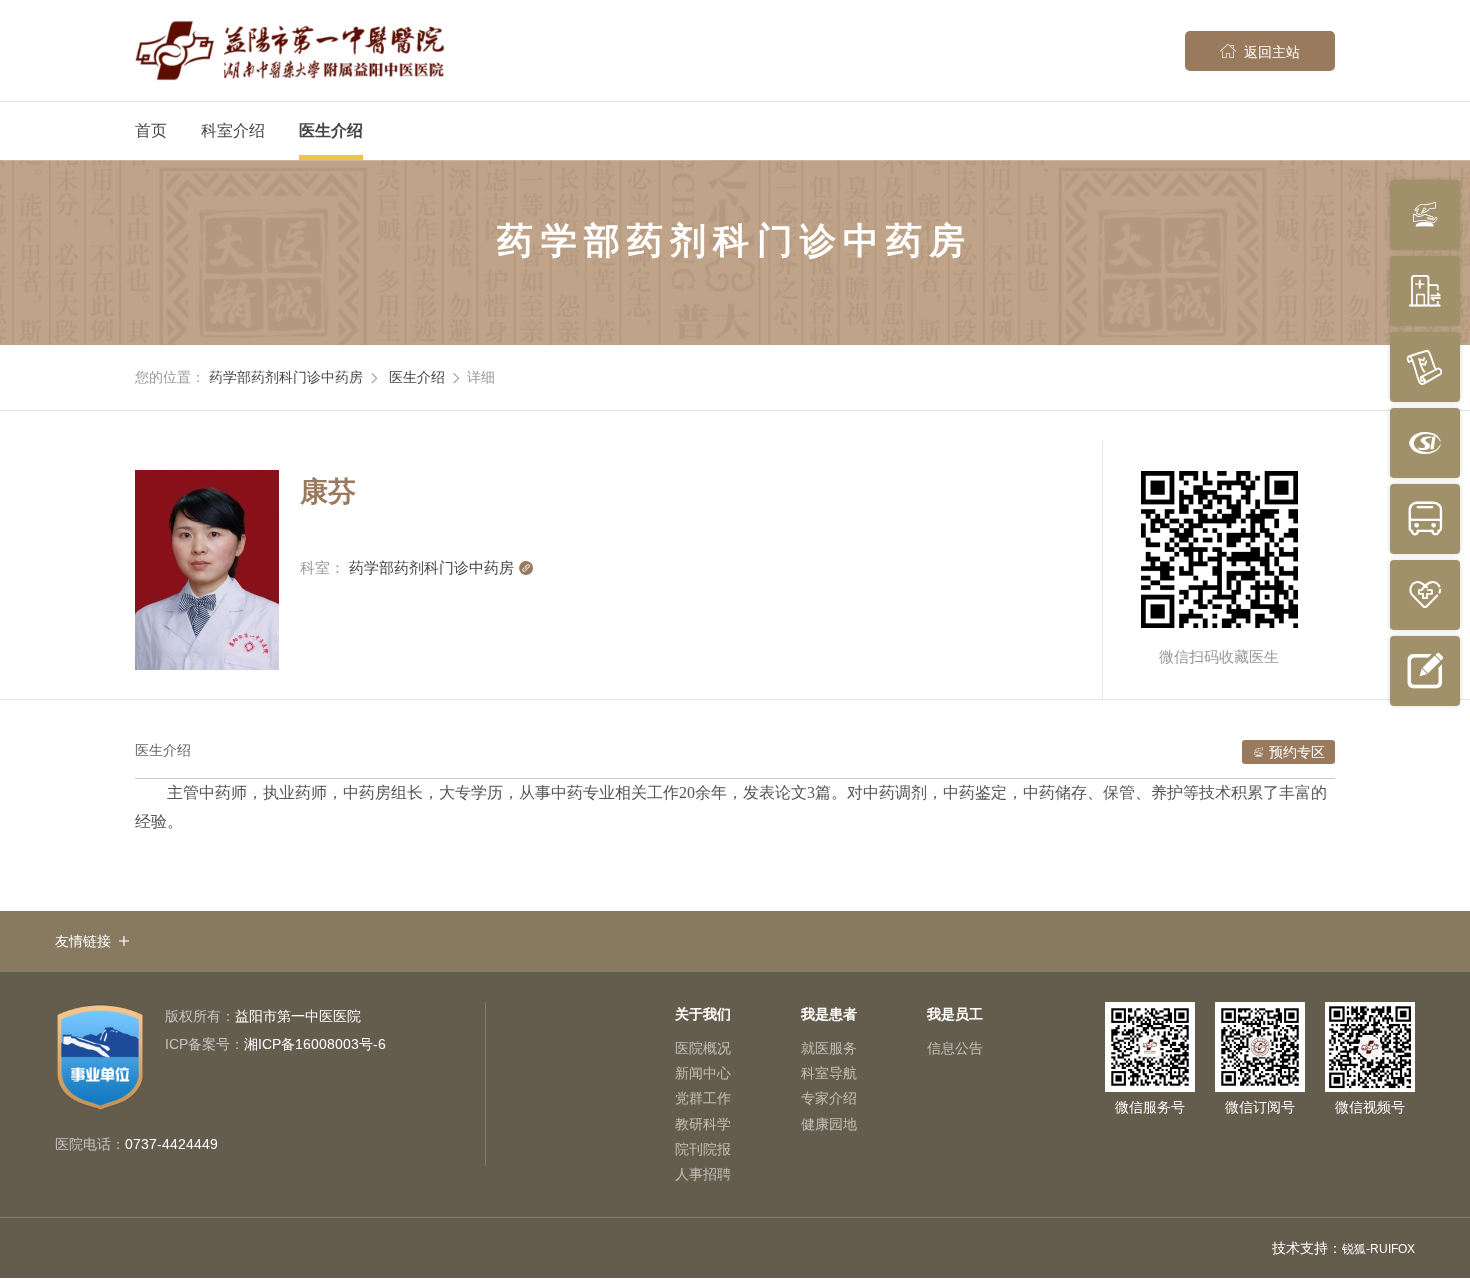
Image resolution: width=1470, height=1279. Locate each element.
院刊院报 (703, 1149)
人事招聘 (703, 1174)
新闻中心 (703, 1073)
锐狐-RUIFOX (1378, 1249)
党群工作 (703, 1098)
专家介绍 (829, 1098)
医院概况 (703, 1048)
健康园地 (829, 1124)
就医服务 (829, 1048)
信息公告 (955, 1048)
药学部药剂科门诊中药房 (286, 377)
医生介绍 (331, 130)
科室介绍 (233, 130)
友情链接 (83, 941)
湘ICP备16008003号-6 (275, 1044)
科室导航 (829, 1073)
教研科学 (703, 1124)
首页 (151, 130)
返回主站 (1260, 51)
